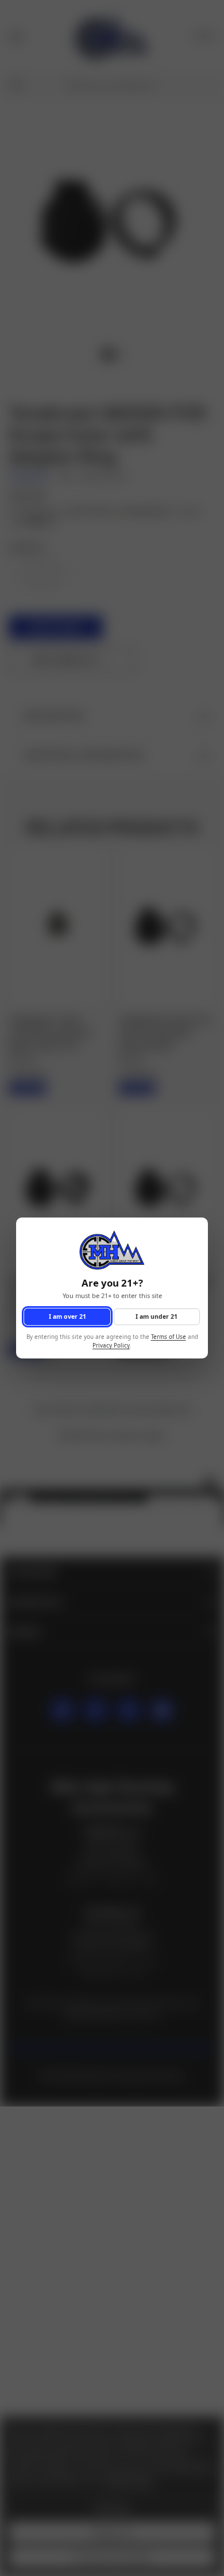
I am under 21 (157, 1316)
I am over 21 (67, 1316)
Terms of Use (169, 1337)
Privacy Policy (111, 1346)
